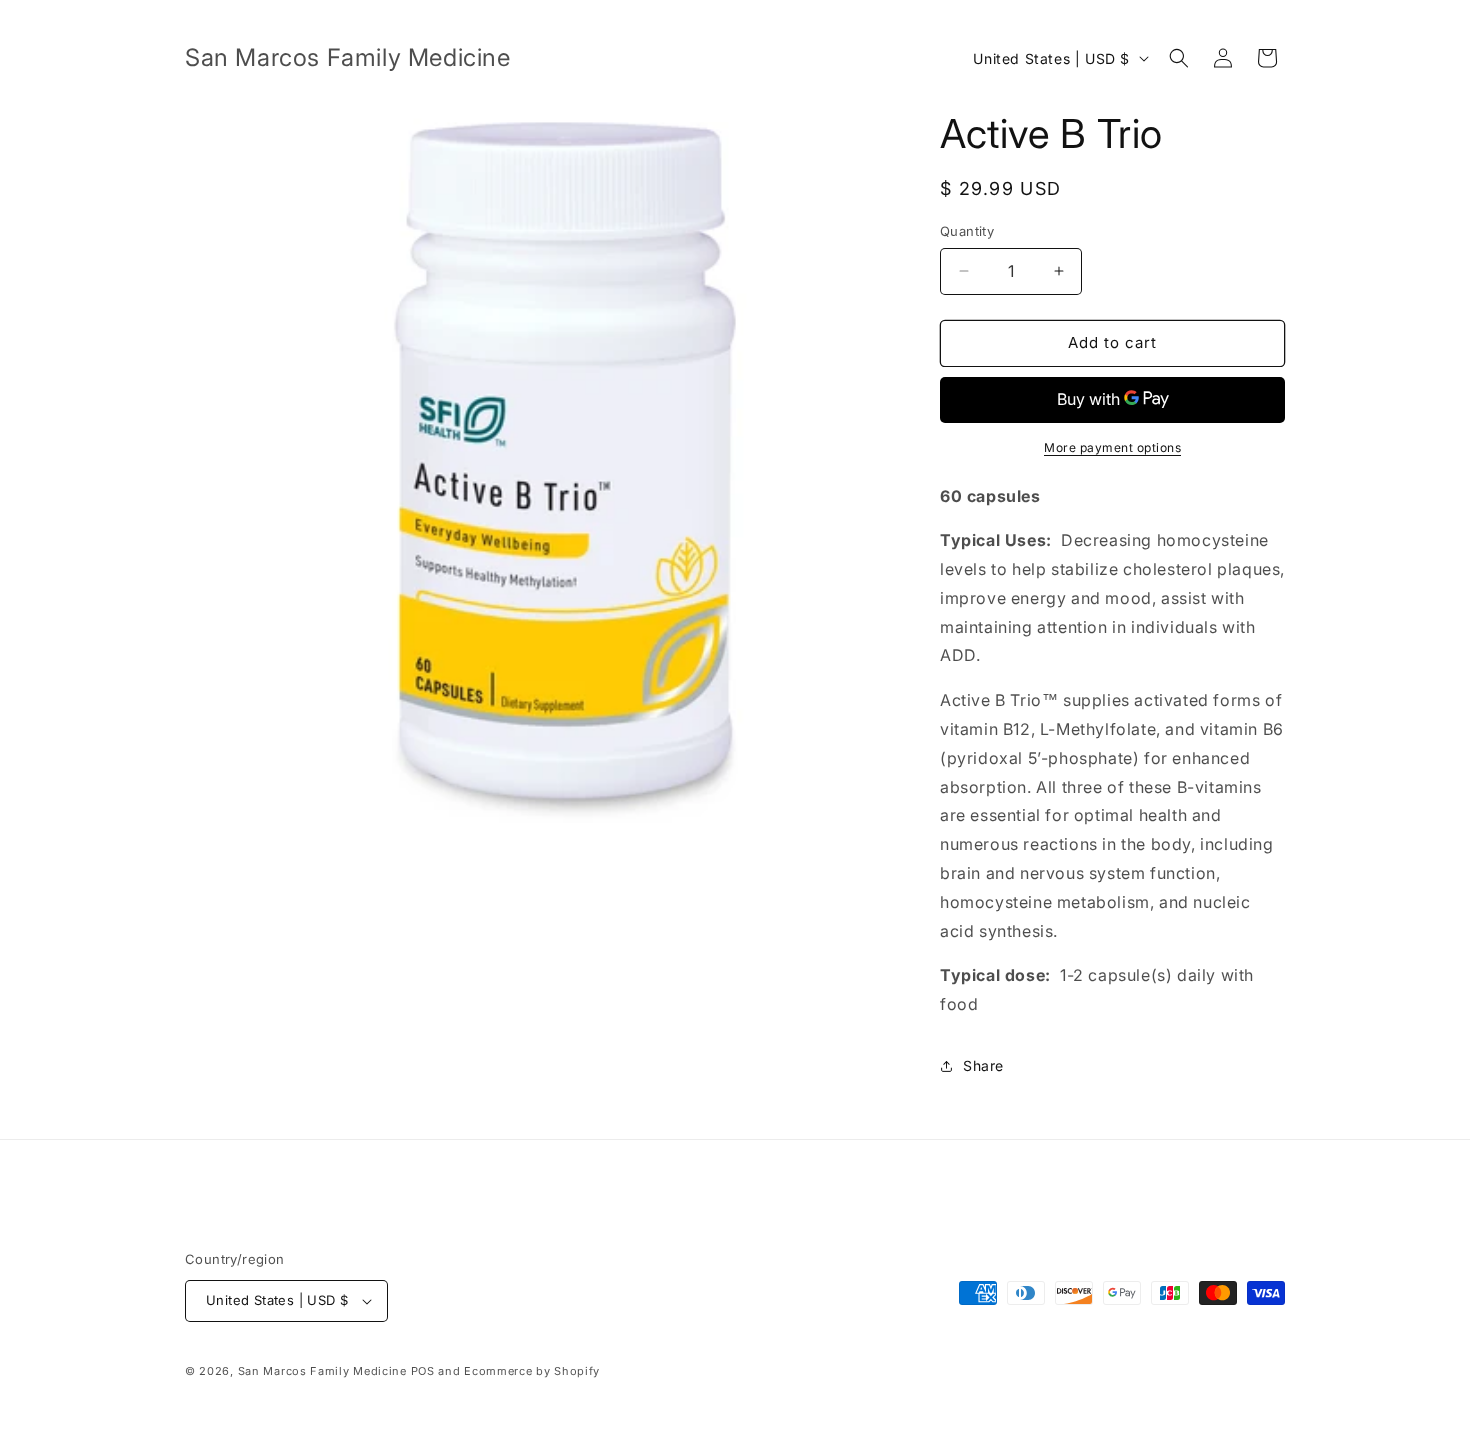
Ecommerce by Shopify (532, 1371)
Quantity (967, 231)
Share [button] (983, 1065)
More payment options (1112, 447)
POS (423, 1371)
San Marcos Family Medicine (322, 1371)
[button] (1179, 58)
